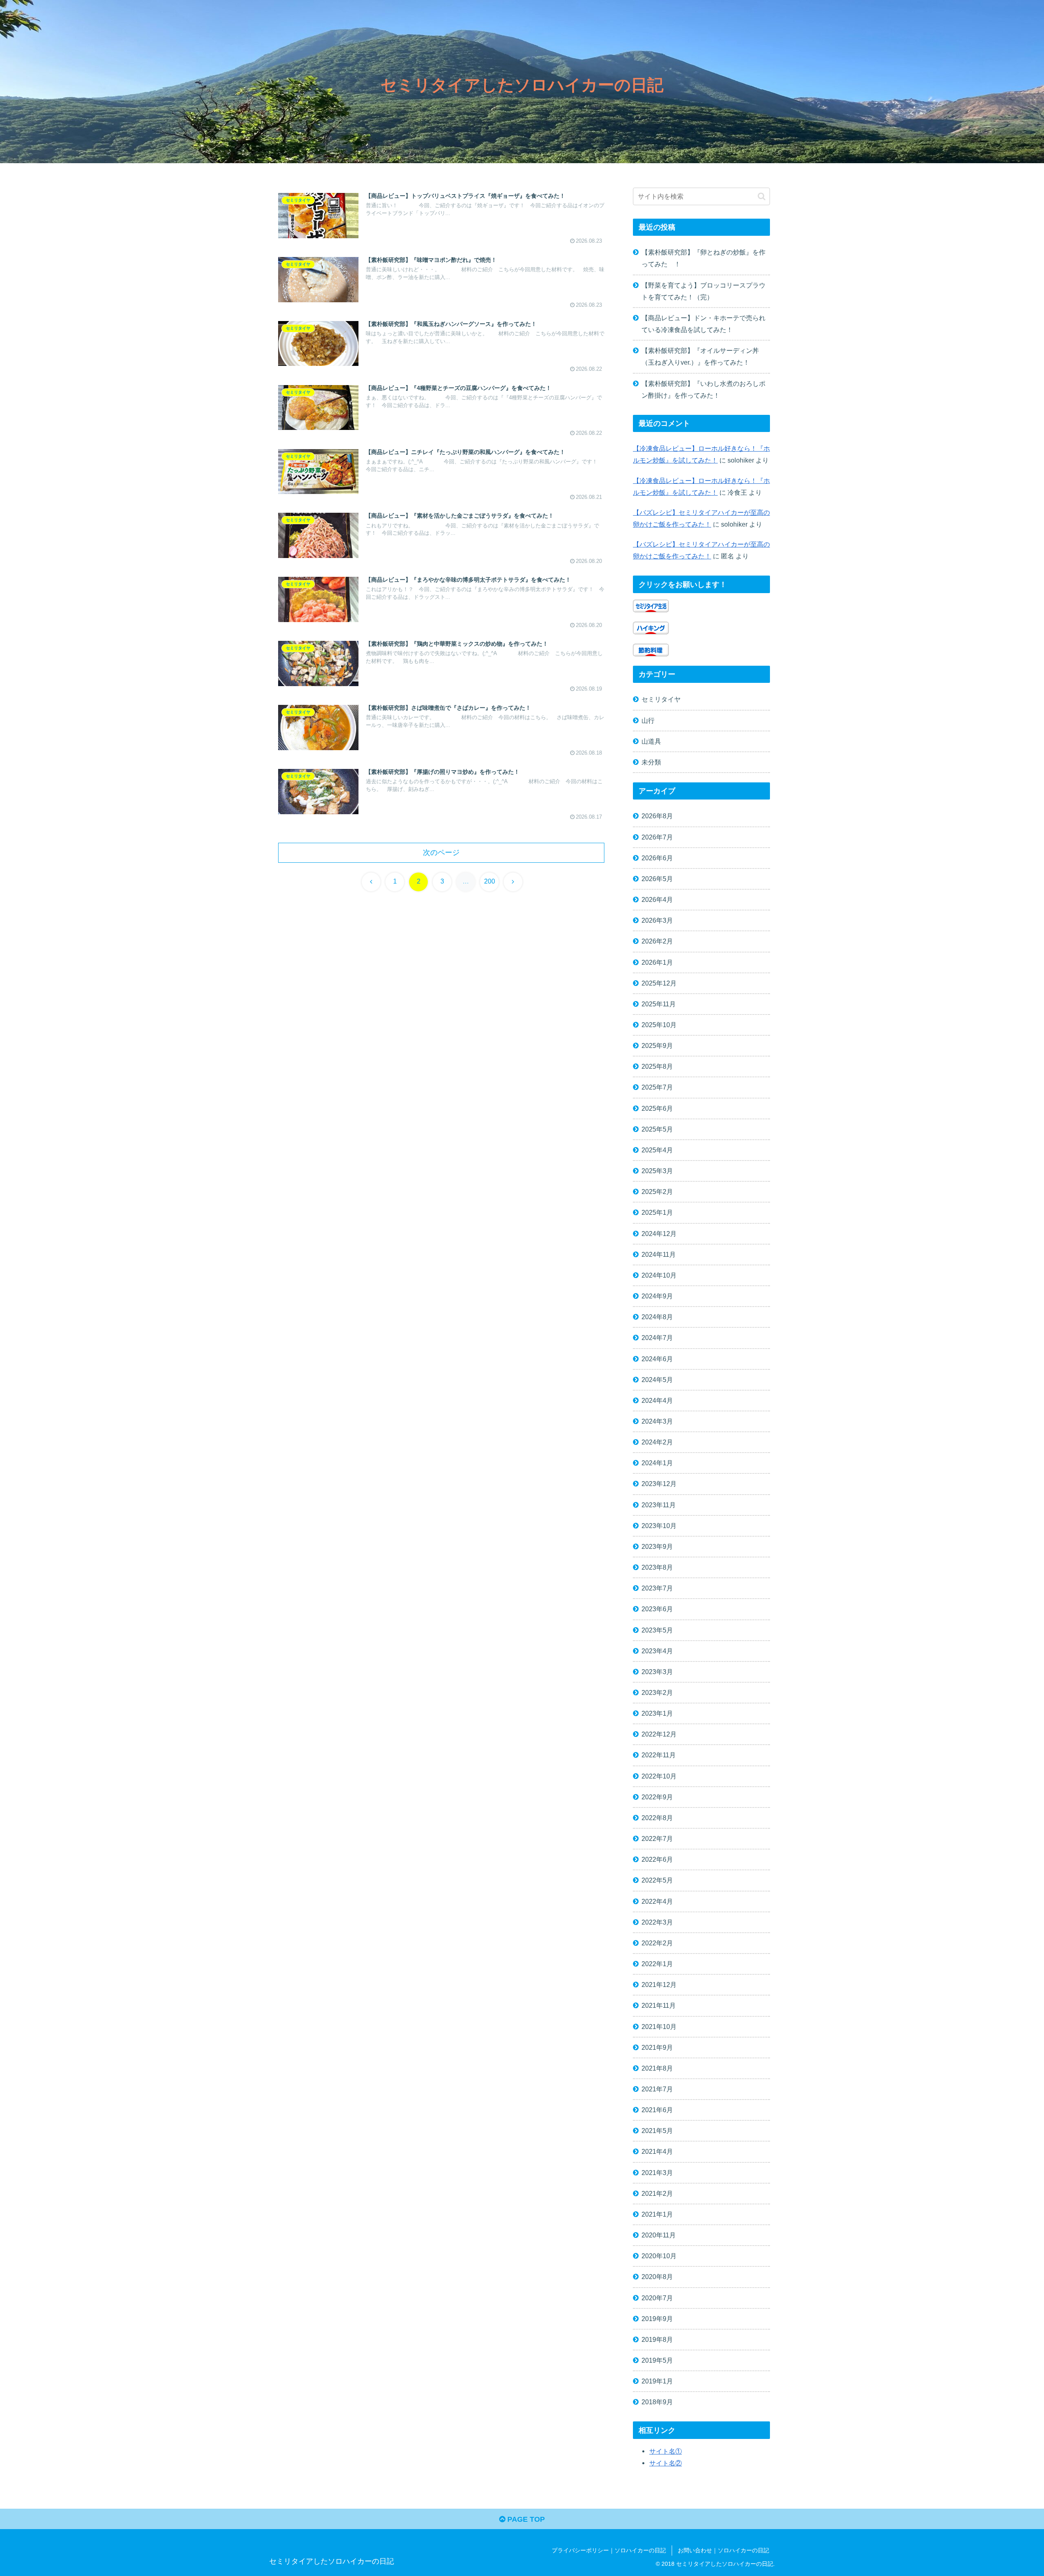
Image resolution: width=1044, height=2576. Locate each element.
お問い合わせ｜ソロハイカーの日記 (723, 2550)
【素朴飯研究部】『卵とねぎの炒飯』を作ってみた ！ (703, 258)
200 (490, 881)
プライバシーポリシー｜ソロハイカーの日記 (609, 2550)
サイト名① (666, 2451)
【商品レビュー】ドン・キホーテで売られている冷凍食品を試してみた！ (703, 324)
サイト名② (666, 2463)
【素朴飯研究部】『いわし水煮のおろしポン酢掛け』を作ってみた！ (703, 389)
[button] (762, 196)
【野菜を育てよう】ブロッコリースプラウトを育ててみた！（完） (703, 291)
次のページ (441, 853)
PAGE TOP (525, 2519)
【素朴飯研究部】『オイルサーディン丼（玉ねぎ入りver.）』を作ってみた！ (700, 356)
